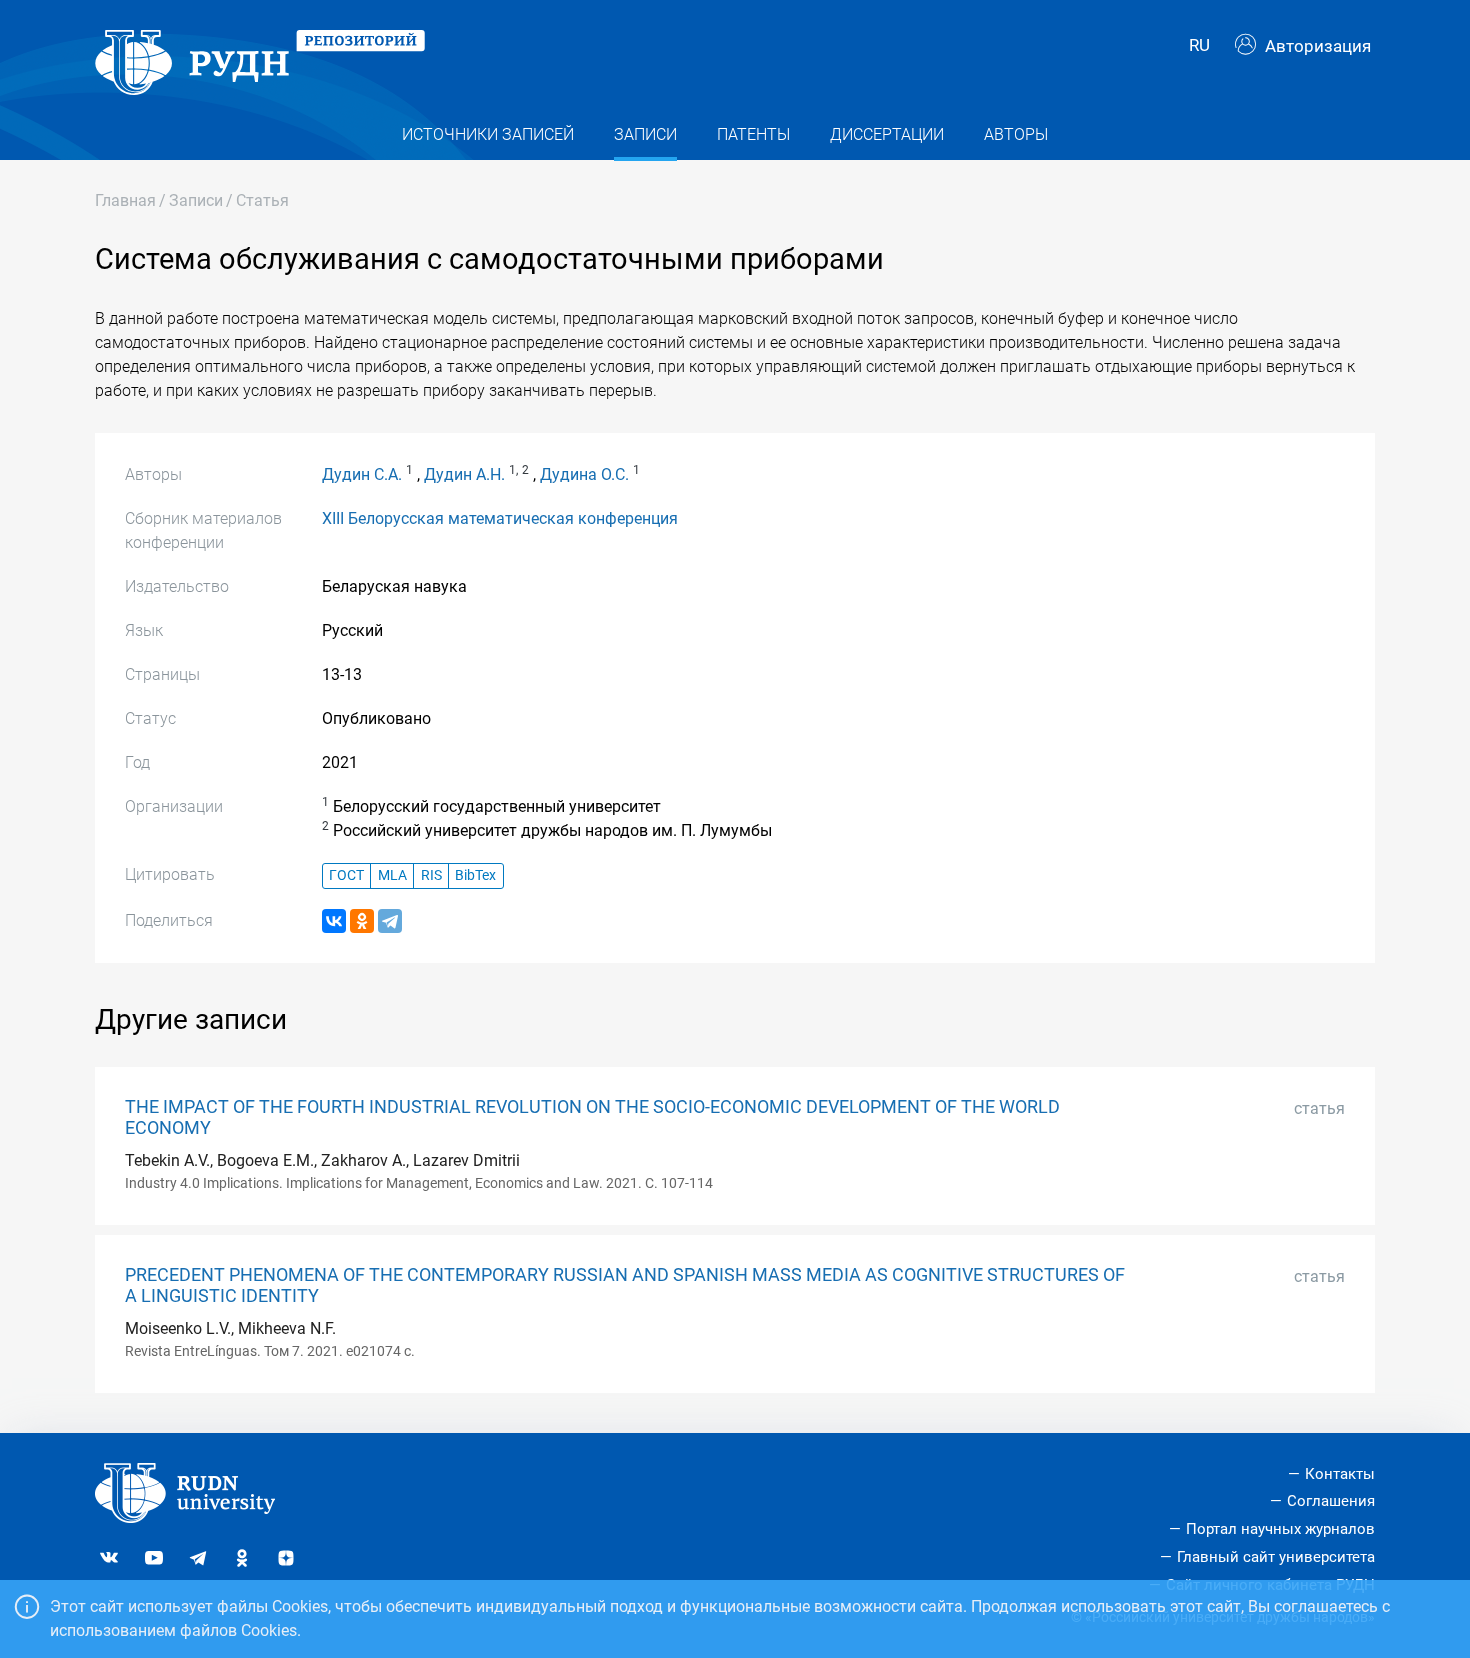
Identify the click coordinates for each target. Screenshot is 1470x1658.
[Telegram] (390, 921)
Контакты (1340, 1474)
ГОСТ (346, 875)
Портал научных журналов (1280, 1529)
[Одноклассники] (362, 921)
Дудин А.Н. (464, 474)
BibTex (475, 875)
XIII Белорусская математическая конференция (500, 518)
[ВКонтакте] (334, 921)
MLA (392, 875)
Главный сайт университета (1276, 1557)
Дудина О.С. (584, 474)
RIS (431, 875)
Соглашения (1331, 1501)
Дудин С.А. (362, 474)
